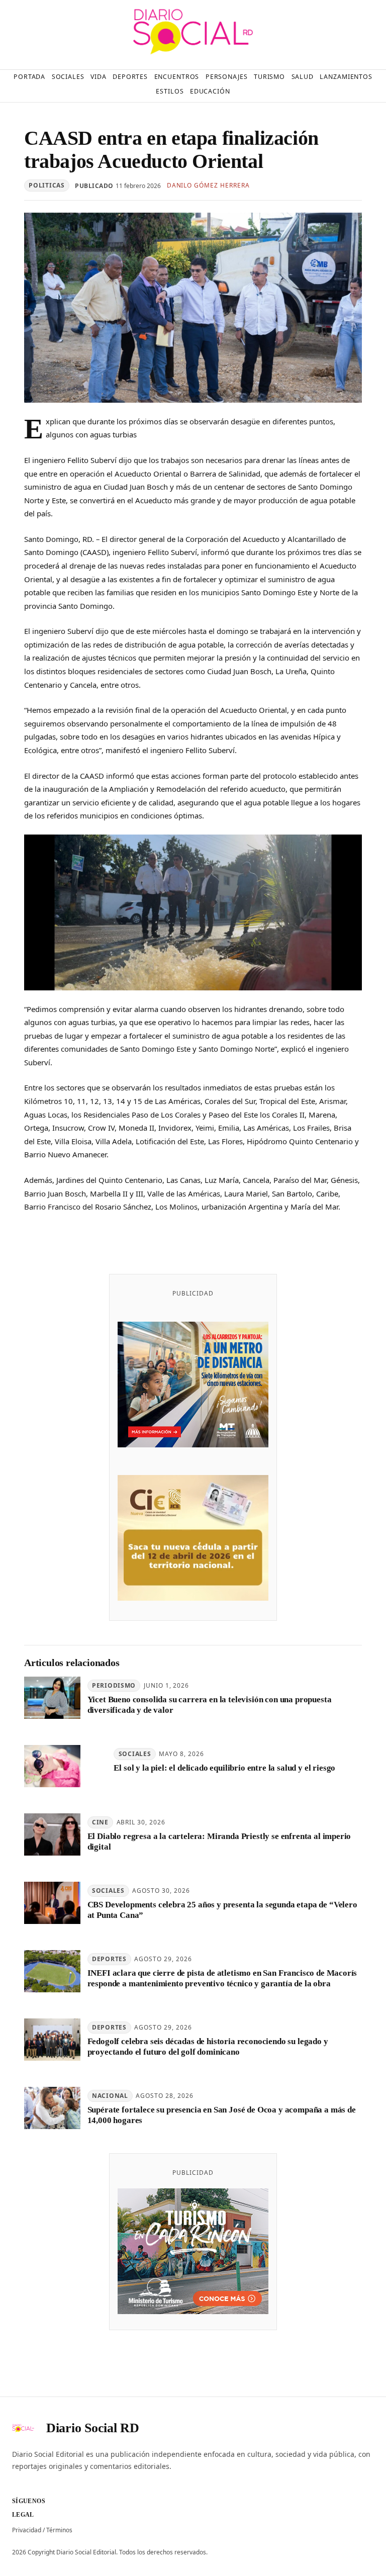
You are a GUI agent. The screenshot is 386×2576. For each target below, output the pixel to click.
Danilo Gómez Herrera (208, 185)
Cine (100, 1822)
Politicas (46, 185)
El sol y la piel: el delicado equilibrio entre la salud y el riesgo (224, 1768)
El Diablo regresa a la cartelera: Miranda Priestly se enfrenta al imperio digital (219, 1842)
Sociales (135, 1754)
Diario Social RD (93, 2428)
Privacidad (27, 2530)
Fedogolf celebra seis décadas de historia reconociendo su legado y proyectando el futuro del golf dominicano (208, 2047)
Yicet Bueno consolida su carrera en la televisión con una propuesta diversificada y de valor (210, 1705)
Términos (59, 2530)
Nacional (110, 2096)
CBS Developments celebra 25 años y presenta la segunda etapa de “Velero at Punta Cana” (222, 1910)
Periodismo (114, 1685)
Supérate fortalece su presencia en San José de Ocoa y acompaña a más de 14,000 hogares (222, 2115)
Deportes (109, 1959)
